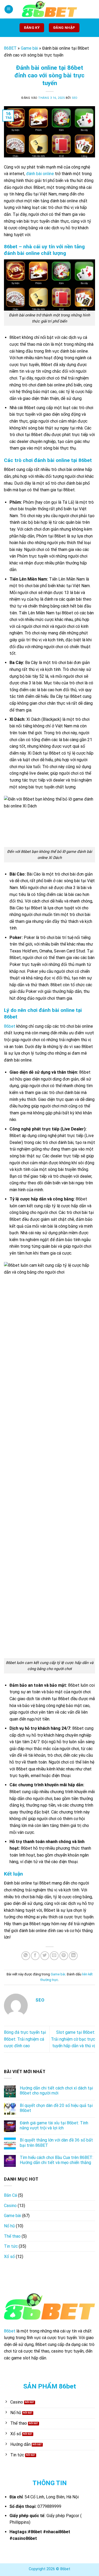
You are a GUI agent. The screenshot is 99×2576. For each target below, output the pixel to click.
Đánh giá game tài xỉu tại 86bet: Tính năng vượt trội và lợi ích (54, 2125)
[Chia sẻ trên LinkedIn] (73, 1956)
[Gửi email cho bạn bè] (54, 1956)
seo (75, 98)
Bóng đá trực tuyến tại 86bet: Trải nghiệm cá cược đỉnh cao (25, 2039)
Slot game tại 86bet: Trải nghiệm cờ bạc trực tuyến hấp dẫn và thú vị (73, 2039)
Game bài (29, 48)
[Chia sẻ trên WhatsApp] (26, 1956)
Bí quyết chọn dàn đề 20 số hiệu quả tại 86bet (56, 2108)
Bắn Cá (10, 2195)
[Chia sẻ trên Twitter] (45, 1956)
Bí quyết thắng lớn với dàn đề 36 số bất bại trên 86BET (56, 2143)
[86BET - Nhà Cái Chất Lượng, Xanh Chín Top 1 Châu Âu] (50, 9)
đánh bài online (40, 174)
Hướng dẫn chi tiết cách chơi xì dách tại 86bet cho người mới (56, 2091)
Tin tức (11, 2246)
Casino (10, 2206)
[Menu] (9, 9)
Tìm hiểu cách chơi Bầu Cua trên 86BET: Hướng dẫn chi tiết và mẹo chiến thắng (56, 2160)
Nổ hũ (9, 2226)
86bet (10, 1026)
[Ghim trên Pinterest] (64, 1956)
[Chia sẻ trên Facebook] (35, 1956)
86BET (10, 48)
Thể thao (12, 2236)
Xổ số (9, 2257)
